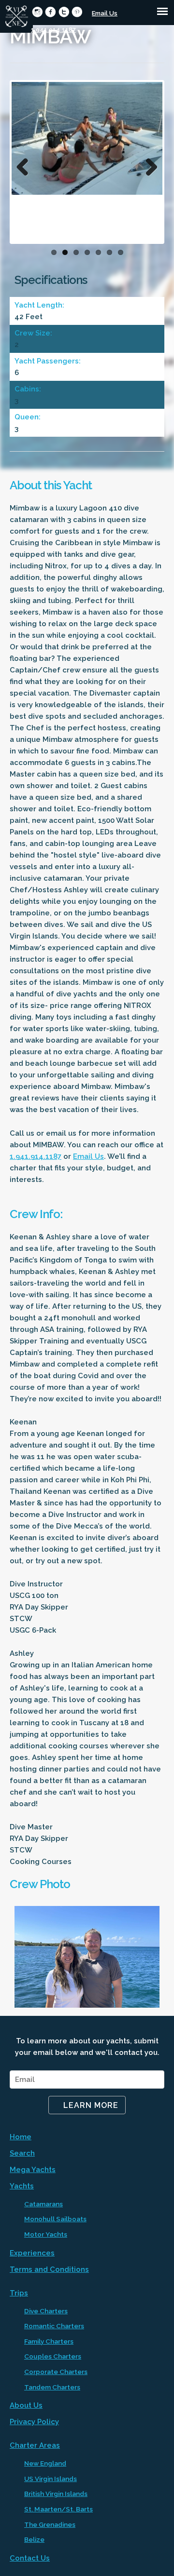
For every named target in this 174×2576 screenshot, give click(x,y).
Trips (19, 2293)
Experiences (32, 2253)
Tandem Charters (52, 2387)
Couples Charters (53, 2356)
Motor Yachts (46, 2234)
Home (21, 2137)
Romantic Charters (54, 2326)
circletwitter (64, 12)
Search (22, 2153)
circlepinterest (77, 12)
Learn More (91, 2105)
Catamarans (43, 2204)
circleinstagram (37, 12)
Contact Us (30, 2558)
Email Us (105, 13)
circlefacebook (51, 12)
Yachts (22, 2186)
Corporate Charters (56, 2372)
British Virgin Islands (56, 2494)
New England (45, 2463)
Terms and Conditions (49, 2269)
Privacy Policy (34, 2422)
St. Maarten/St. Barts (58, 2509)
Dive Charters (46, 2311)
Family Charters (49, 2341)
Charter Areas (35, 2445)
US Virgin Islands (51, 2479)
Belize (34, 2539)
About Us (26, 2405)
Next (148, 164)
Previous (26, 164)
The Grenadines (50, 2524)
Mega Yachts (33, 2170)
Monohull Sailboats (55, 2219)
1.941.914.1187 (53, 30)
